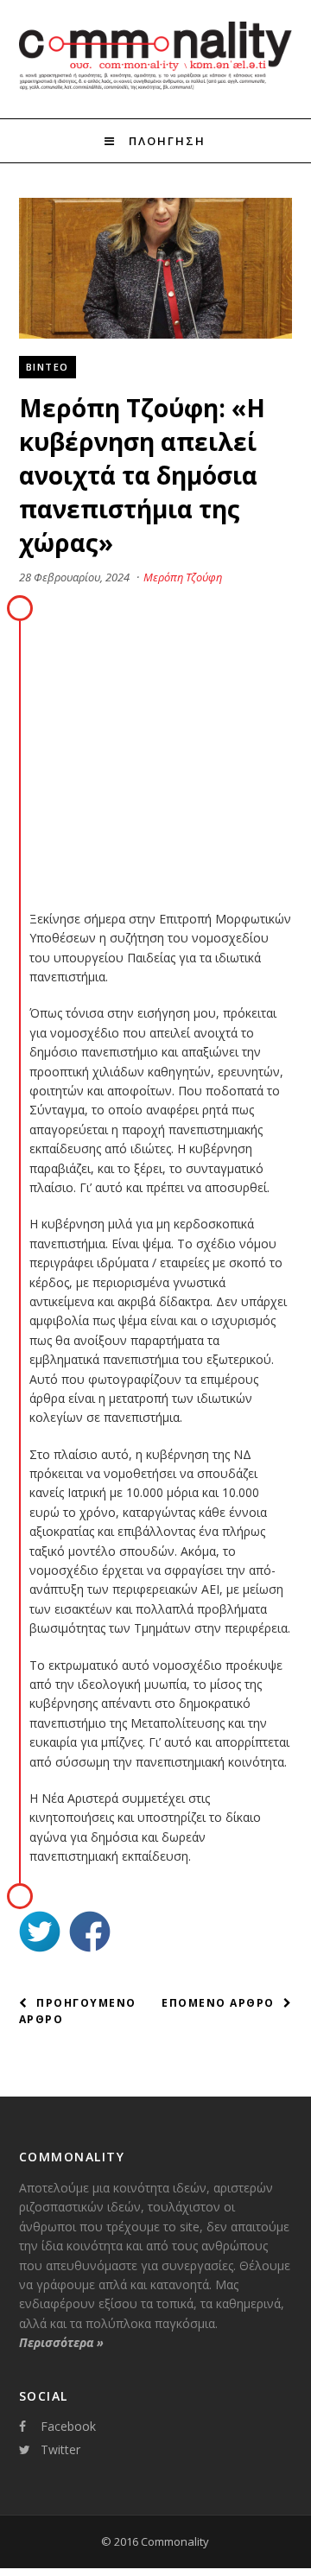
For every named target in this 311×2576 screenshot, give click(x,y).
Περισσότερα (61, 2342)
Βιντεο (48, 367)
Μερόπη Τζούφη (183, 577)
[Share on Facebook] (90, 1934)
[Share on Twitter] (40, 1934)
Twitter (60, 2449)
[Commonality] (156, 87)
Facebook (68, 2426)
